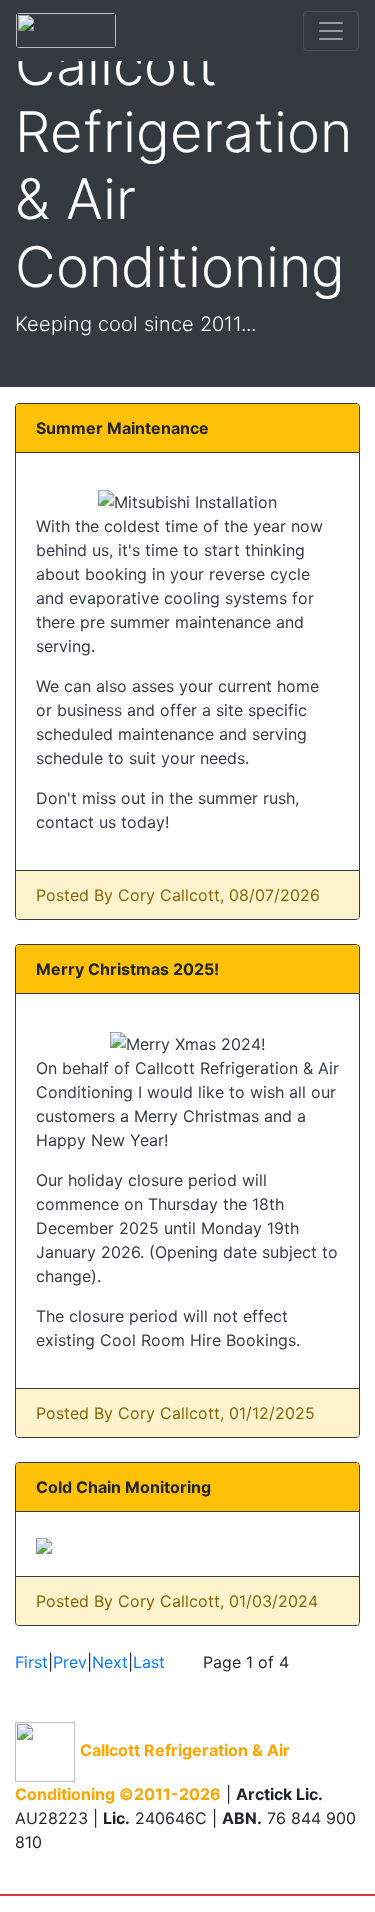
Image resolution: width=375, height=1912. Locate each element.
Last (149, 1662)
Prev (70, 1662)
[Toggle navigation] (331, 31)
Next (110, 1662)
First (31, 1662)
